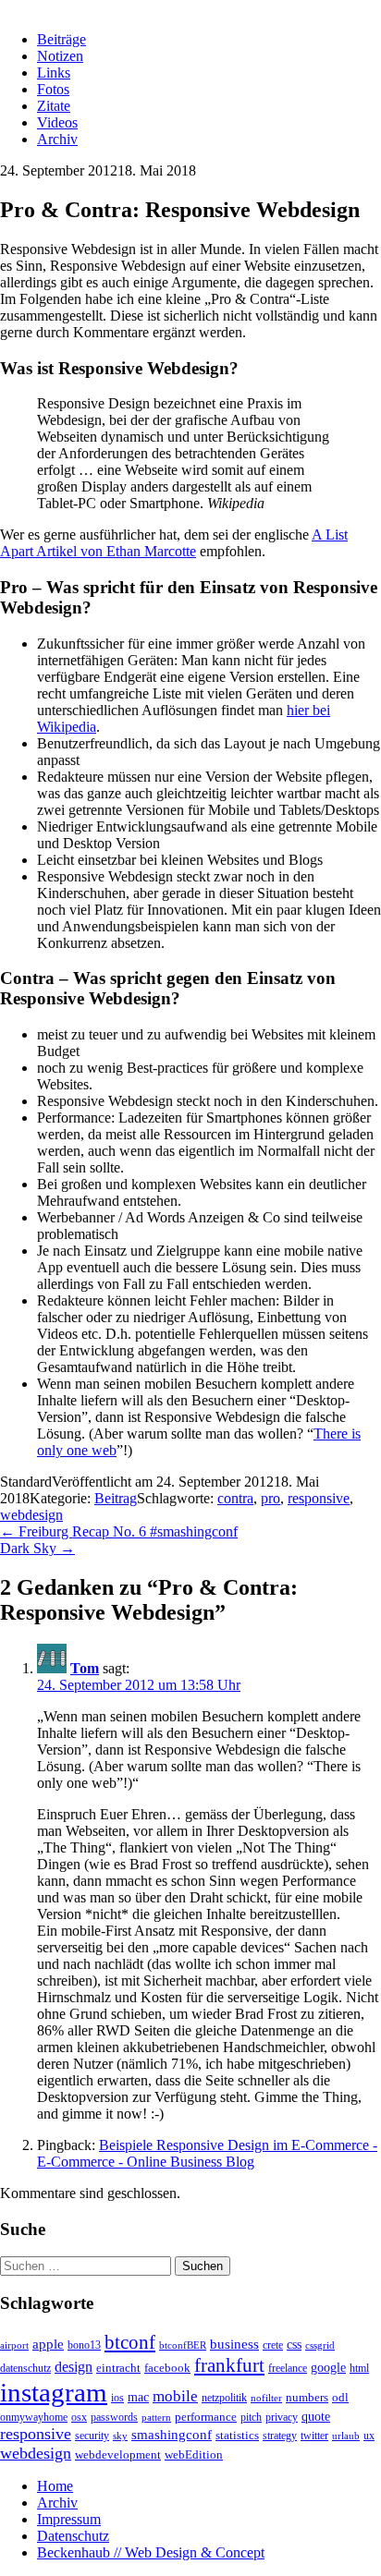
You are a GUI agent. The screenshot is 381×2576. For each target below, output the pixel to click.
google (328, 2367)
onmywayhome (34, 2418)
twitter (314, 2436)
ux (369, 2436)
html (359, 2369)
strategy (280, 2436)
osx (79, 2418)
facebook (167, 2368)
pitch (251, 2418)
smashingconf (172, 2435)
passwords (114, 2418)
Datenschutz (73, 2536)
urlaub (346, 2436)
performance (206, 2417)
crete (273, 2345)
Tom (85, 1668)
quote (316, 2416)
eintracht (118, 2368)
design (74, 2367)
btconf (130, 2342)
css (294, 2344)
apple (48, 2344)
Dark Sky (37, 1548)
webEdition (194, 2455)
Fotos (53, 89)
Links (54, 73)
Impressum (69, 2519)
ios (117, 2398)
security (92, 2436)
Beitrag (116, 1498)
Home (55, 2486)
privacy (282, 2418)
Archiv (57, 139)
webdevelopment (118, 2455)
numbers (307, 2398)
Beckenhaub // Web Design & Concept (151, 2552)
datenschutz (25, 2369)
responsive (319, 1498)
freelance (288, 2369)
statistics (237, 2436)
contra (235, 1498)
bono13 (84, 2345)
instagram (54, 2392)
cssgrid (320, 2345)
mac (138, 2397)
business (234, 2344)
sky (120, 2436)
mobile (175, 2396)
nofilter (266, 2398)
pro (270, 1498)
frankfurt (229, 2365)
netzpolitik (224, 2398)
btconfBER (183, 2345)
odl (340, 2397)
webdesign (31, 1515)
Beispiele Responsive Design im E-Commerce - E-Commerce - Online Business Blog (207, 2153)
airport (14, 2345)
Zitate (54, 106)
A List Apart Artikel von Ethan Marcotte (174, 543)
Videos (57, 122)
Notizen (60, 56)
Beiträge (61, 39)
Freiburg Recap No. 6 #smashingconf (119, 1531)
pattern (156, 2418)
